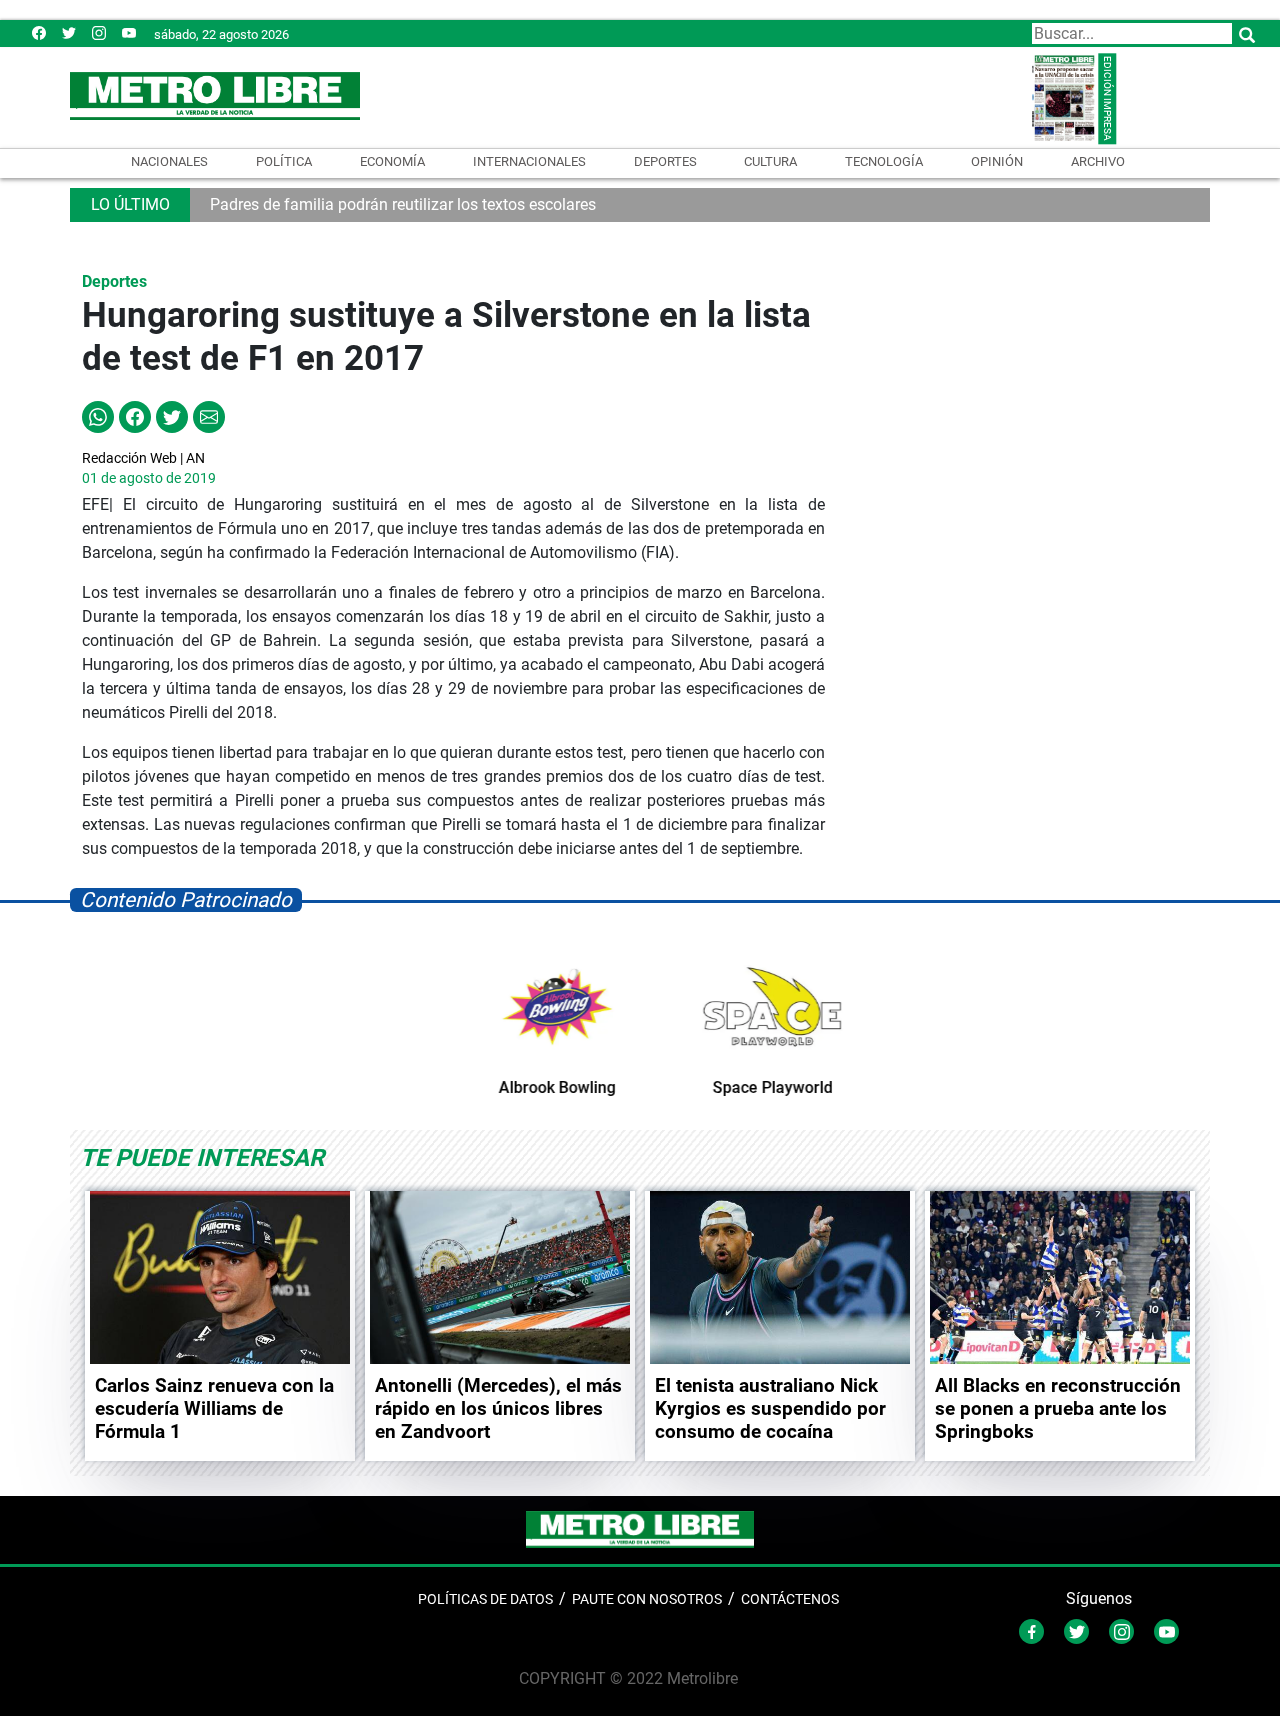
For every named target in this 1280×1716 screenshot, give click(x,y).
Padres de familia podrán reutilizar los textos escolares (403, 204)
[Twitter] (69, 32)
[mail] (99, 32)
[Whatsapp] (98, 415)
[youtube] (129, 32)
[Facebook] (39, 32)
